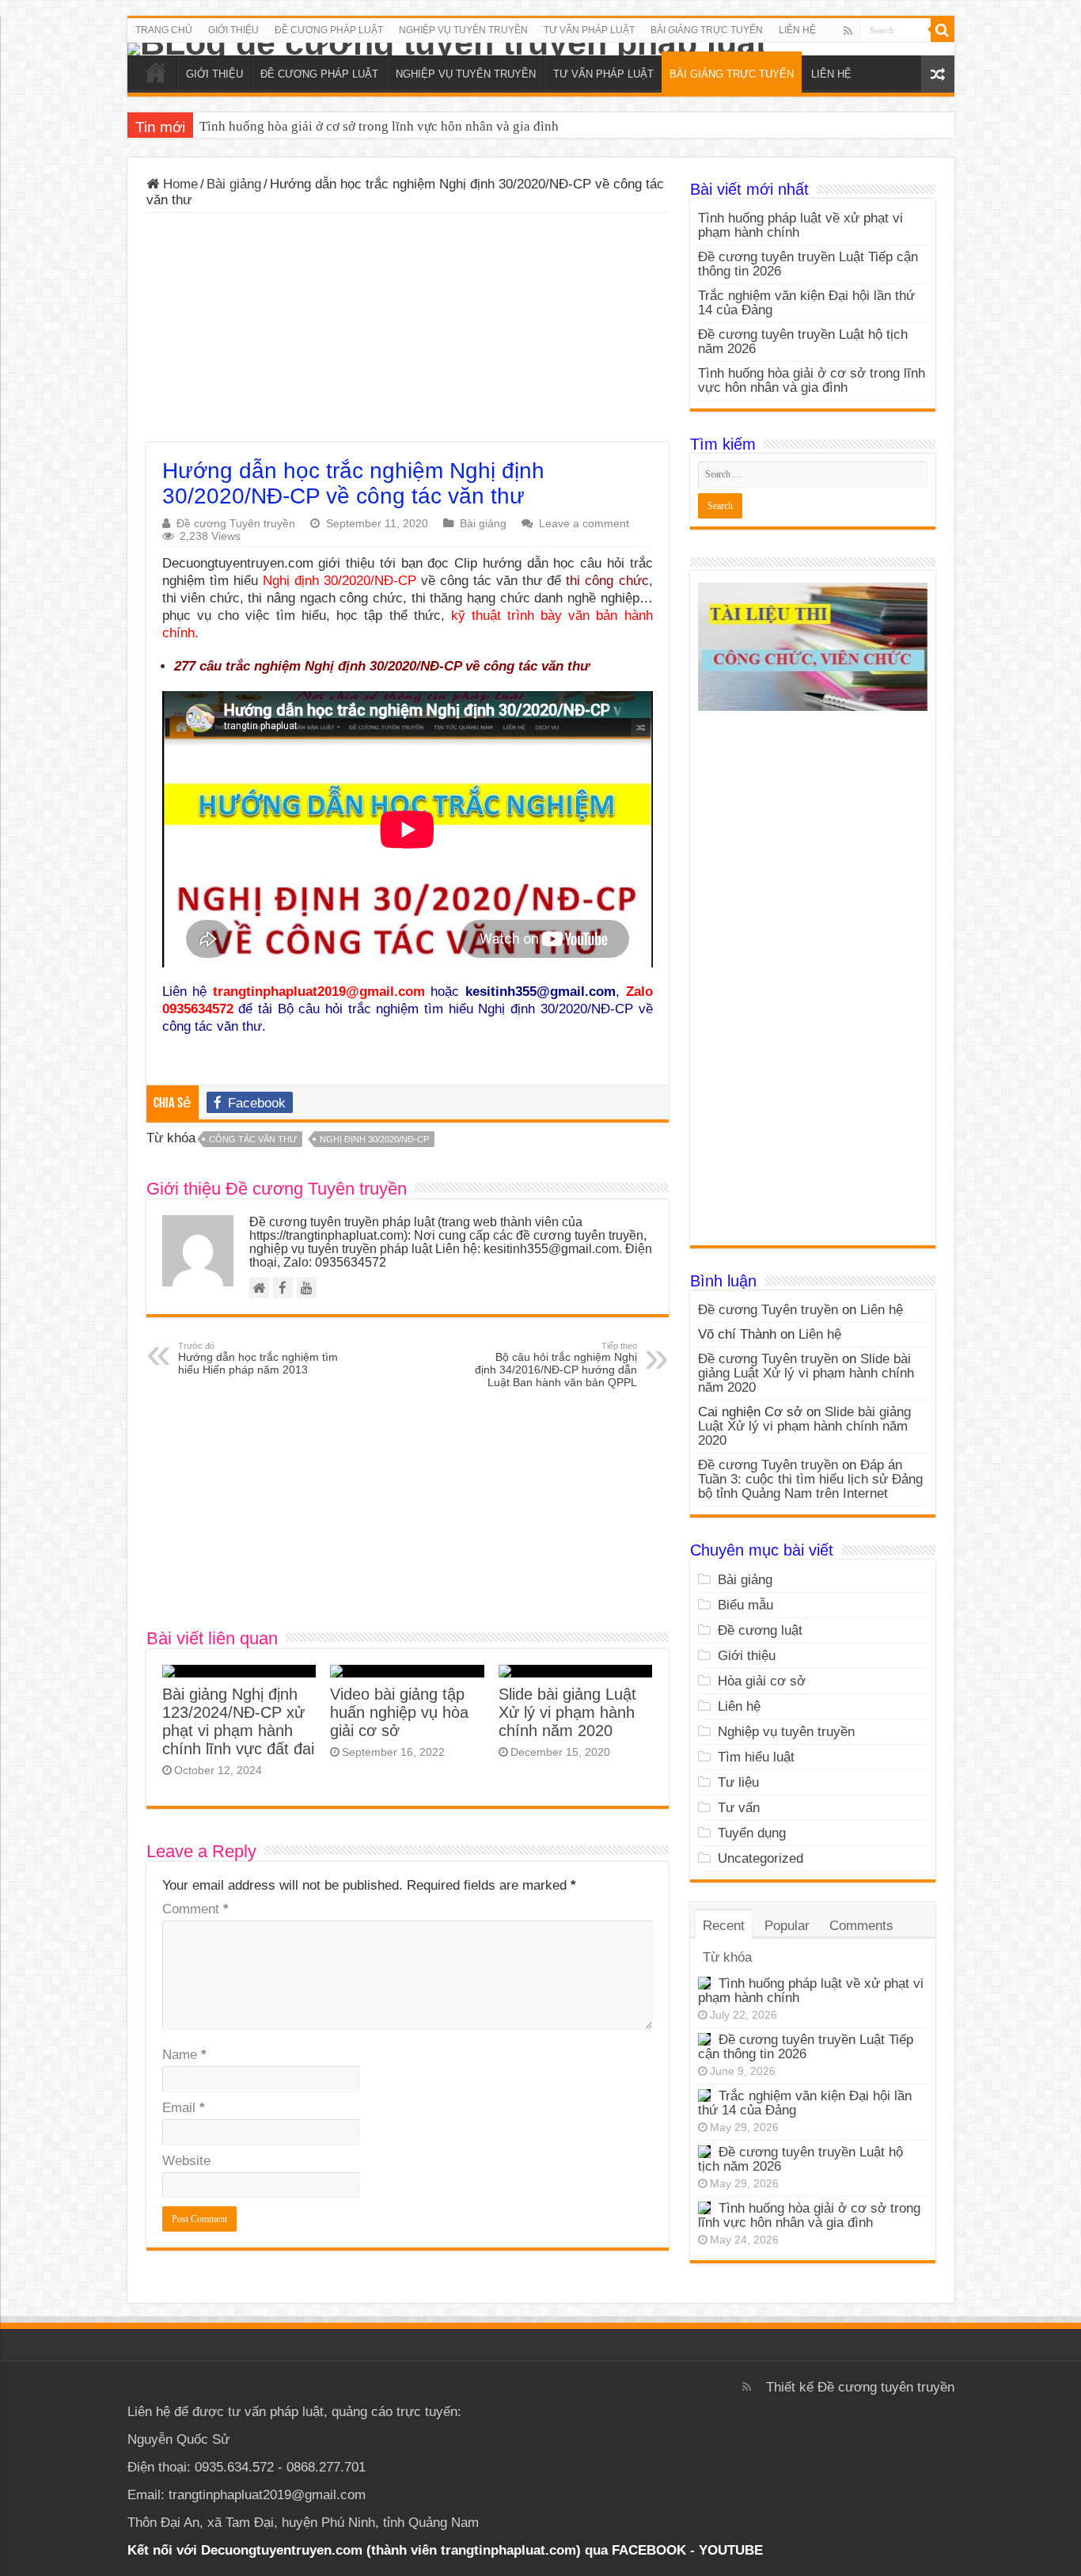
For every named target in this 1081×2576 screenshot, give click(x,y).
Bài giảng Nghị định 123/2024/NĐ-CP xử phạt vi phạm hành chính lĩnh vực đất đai (238, 1721)
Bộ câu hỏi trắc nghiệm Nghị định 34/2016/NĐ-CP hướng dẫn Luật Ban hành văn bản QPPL (556, 1365)
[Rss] (848, 31)
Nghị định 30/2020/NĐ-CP (339, 581)
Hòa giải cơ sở (762, 1681)
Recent (724, 1926)
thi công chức (607, 581)
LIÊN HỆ (797, 30)
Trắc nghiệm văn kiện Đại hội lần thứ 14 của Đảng (806, 303)
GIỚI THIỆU (233, 30)
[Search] (943, 30)
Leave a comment (584, 523)
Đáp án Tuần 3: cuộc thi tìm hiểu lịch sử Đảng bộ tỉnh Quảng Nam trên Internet (810, 1479)
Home (178, 184)
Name (184, 2055)
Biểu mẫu (745, 1605)
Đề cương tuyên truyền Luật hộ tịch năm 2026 (803, 342)
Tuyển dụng (752, 1833)
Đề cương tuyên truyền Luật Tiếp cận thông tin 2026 (808, 264)
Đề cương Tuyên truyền (236, 523)
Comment (195, 1909)
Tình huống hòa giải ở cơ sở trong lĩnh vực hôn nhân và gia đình (379, 126)
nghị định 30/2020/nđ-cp (374, 1139)
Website (186, 2161)
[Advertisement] (408, 332)
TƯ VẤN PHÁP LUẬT (589, 30)
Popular (787, 1926)
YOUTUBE (731, 2550)
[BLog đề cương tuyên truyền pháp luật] (541, 49)
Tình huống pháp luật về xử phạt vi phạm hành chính (800, 225)
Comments (861, 1926)
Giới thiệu (747, 1656)
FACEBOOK (647, 2550)
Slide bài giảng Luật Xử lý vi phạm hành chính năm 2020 (567, 1712)
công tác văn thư (253, 1139)
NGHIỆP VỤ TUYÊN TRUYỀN (463, 30)
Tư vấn (739, 1808)
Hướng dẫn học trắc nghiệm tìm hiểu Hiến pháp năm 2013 (258, 1358)
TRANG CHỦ (164, 30)
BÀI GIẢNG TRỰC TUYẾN (707, 30)
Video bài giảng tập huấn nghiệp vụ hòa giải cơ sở (399, 1712)
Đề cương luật (760, 1630)
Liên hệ (882, 1310)
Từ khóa (727, 1957)
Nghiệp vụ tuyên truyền (786, 1732)
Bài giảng (234, 184)
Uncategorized (760, 1858)
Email (184, 2108)
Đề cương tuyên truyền (886, 2387)
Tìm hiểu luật (756, 1757)
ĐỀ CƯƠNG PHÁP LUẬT (329, 30)
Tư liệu (738, 1782)
